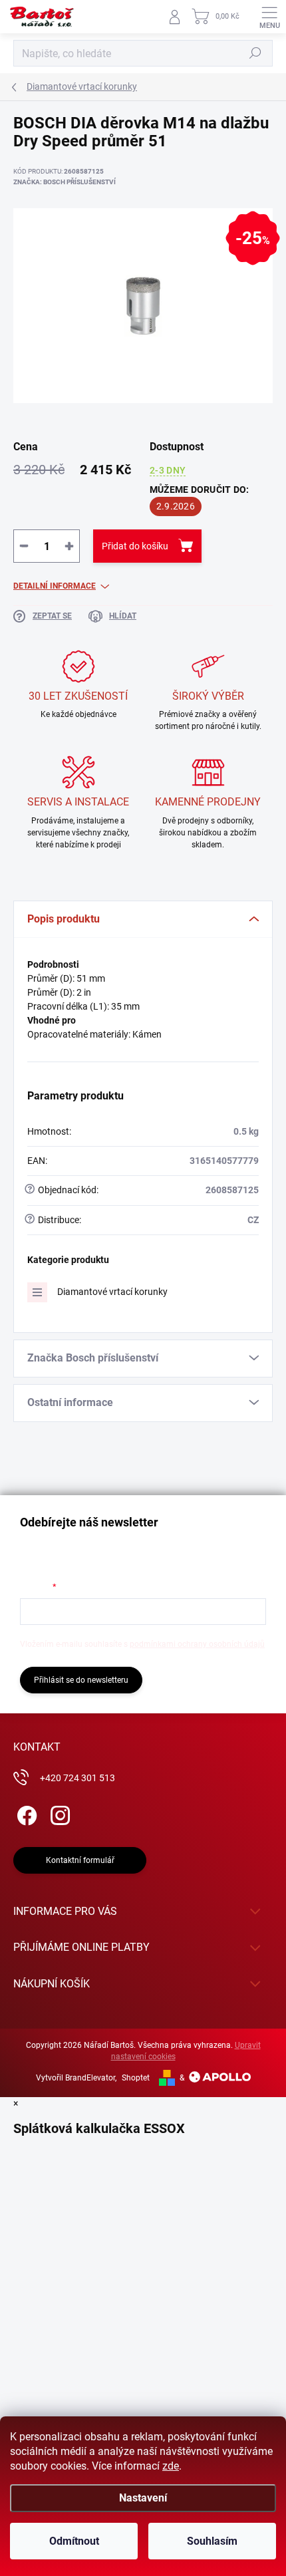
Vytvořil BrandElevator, (76, 2078)
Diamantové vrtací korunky (112, 1292)
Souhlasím (212, 2541)
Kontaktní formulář (80, 1860)
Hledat (255, 53)
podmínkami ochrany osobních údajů (197, 1644)
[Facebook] (25, 1813)
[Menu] (269, 17)
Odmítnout (74, 2541)
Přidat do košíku (135, 546)
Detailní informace (55, 586)
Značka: (65, 182)
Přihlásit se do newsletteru (81, 1680)
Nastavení (143, 2498)
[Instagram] (58, 1813)
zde (171, 2466)
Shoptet (136, 2078)
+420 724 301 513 (77, 1778)
